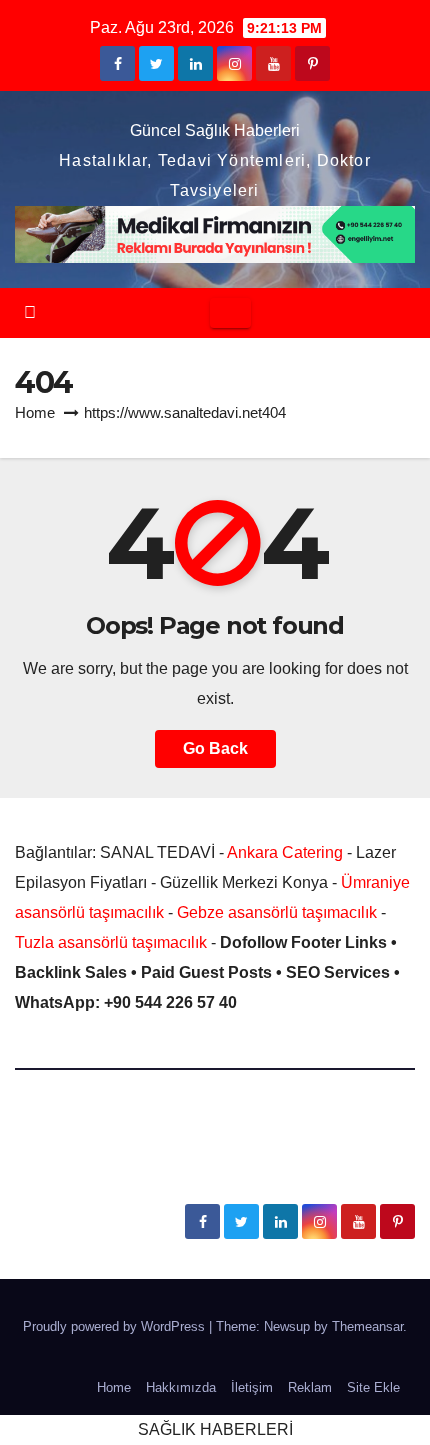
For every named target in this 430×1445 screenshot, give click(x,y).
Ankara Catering (285, 852)
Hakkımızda (181, 1387)
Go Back (215, 748)
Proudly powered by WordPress (116, 1326)
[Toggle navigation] (230, 313)
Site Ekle (373, 1387)
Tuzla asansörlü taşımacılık (111, 942)
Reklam (310, 1387)
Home (35, 412)
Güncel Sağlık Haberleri (215, 130)
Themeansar (367, 1326)
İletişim (252, 1387)
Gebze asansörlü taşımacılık (277, 912)
